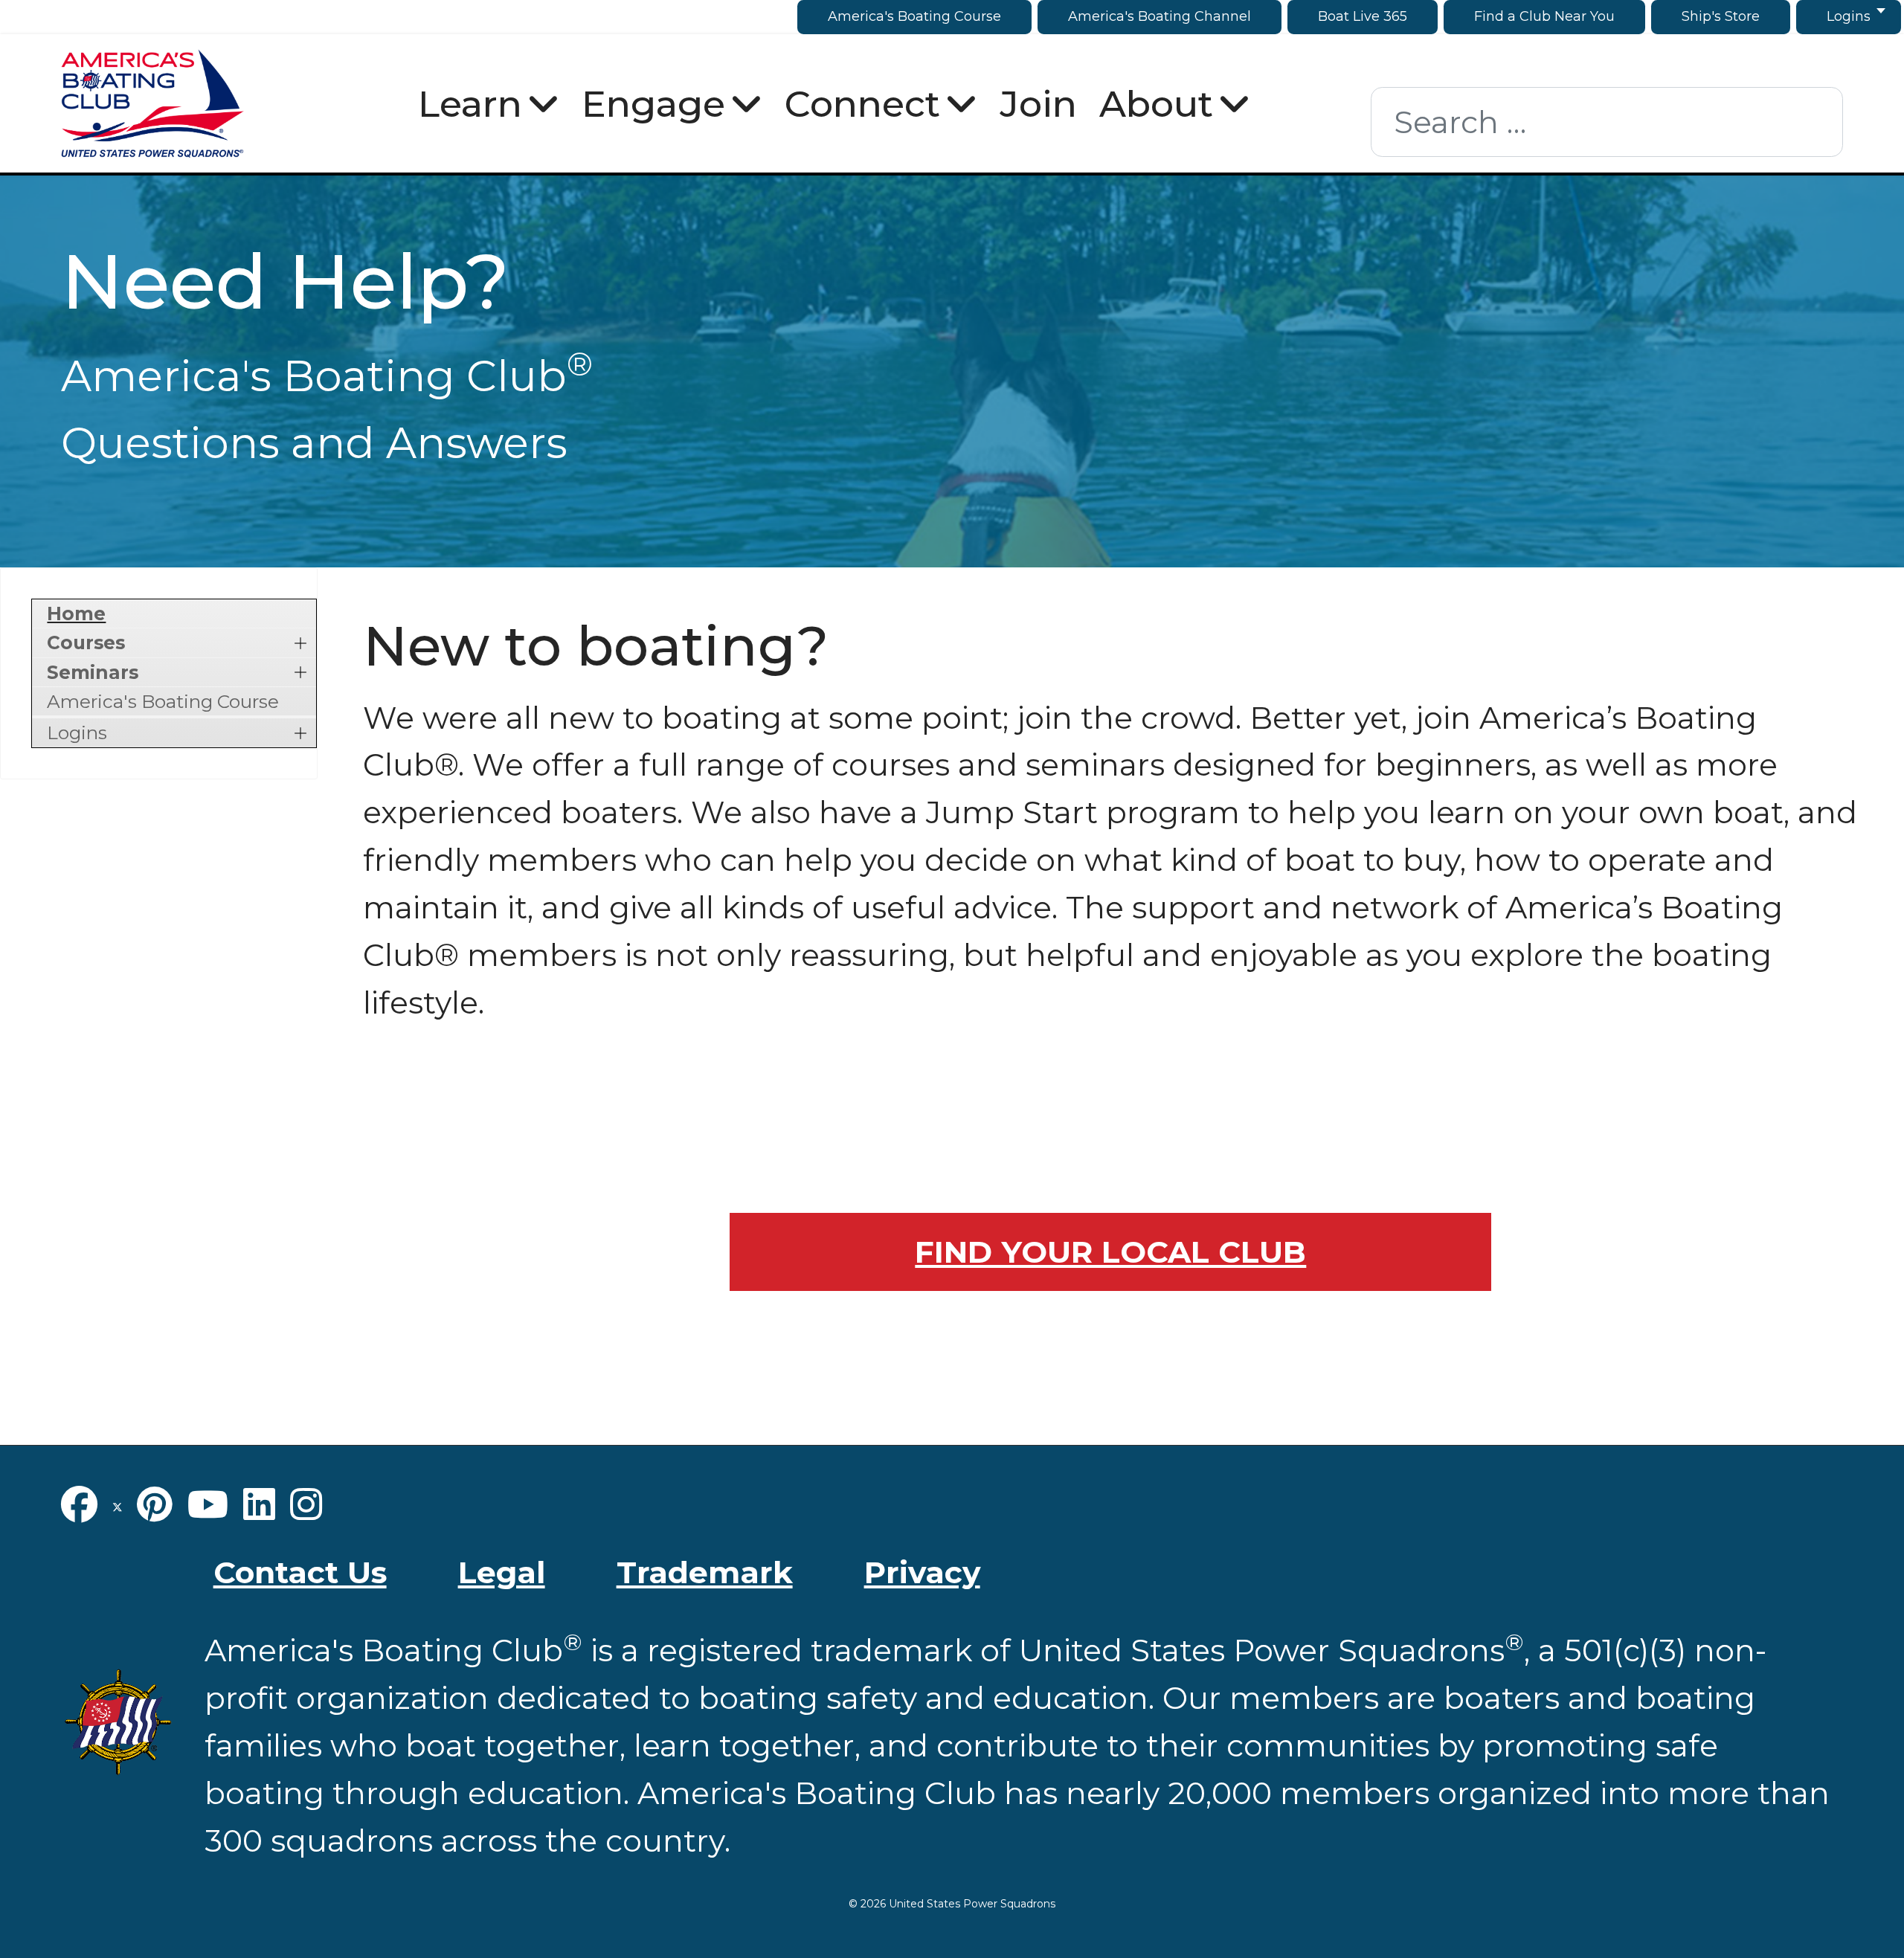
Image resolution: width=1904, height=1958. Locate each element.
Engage (653, 103)
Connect (862, 103)
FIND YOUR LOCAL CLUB (1110, 1252)
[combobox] (1607, 122)
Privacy (922, 1572)
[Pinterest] (155, 1504)
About (1156, 103)
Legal (502, 1572)
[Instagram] (306, 1504)
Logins (77, 732)
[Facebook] (79, 1504)
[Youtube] (208, 1504)
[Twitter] (118, 1504)
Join (1038, 103)
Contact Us (300, 1572)
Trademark (705, 1572)
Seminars (93, 672)
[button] (301, 643)
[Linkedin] (259, 1504)
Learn (470, 103)
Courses (86, 643)
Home (76, 614)
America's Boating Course (163, 701)
